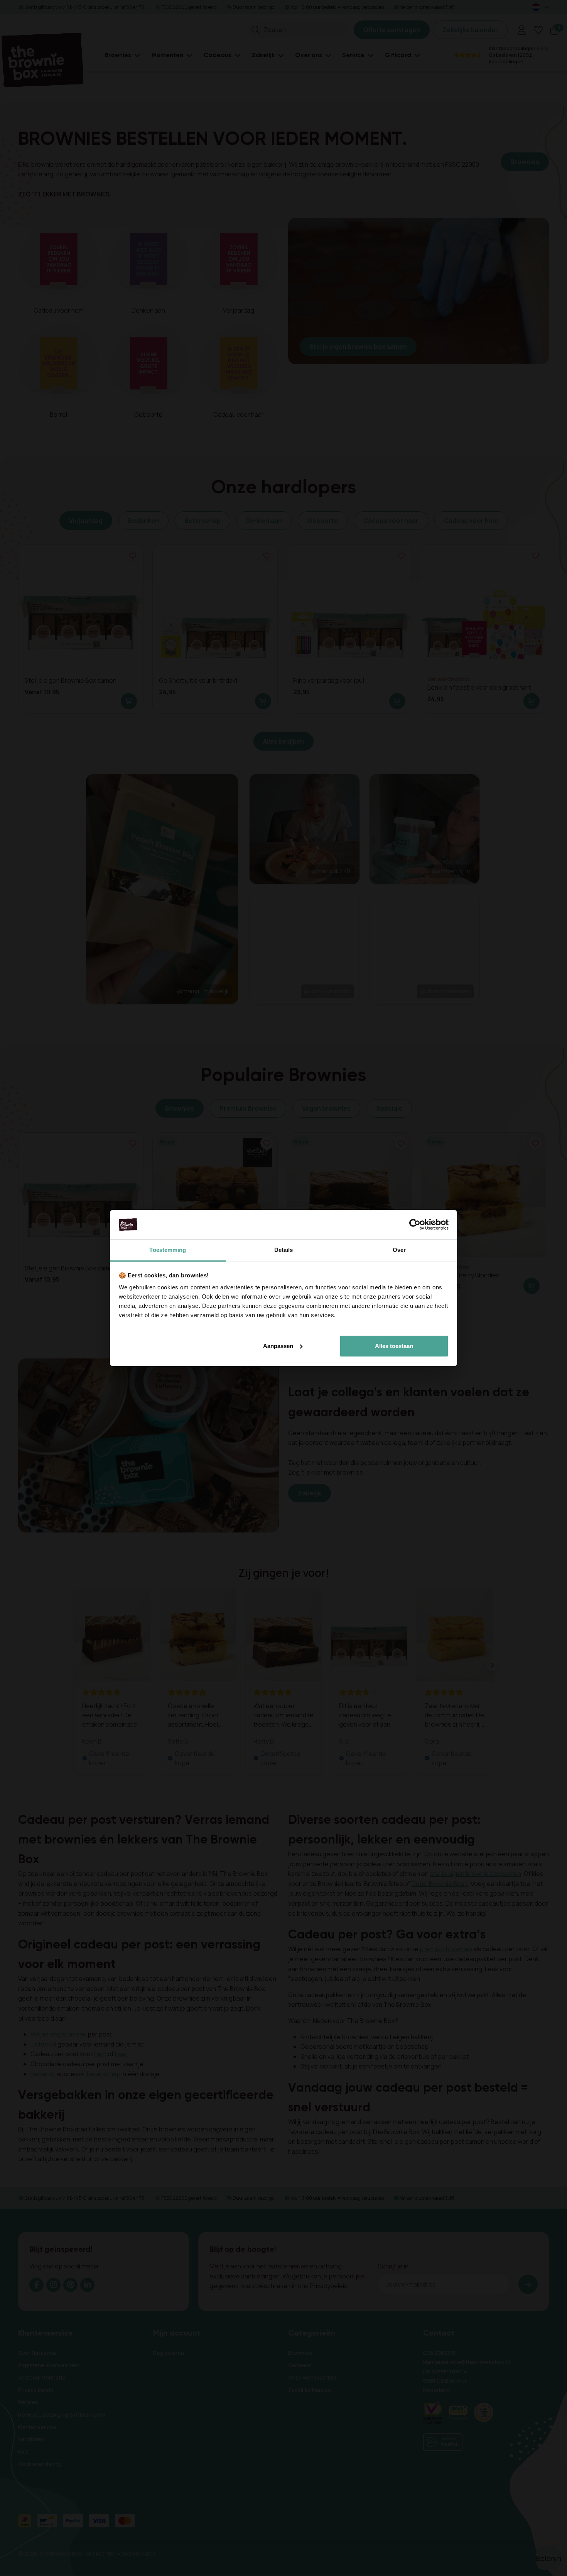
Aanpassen (278, 1346)
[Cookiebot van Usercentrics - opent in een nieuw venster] (415, 1225)
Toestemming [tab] (168, 1250)
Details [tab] (284, 1250)
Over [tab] (399, 1250)
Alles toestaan (394, 1346)
